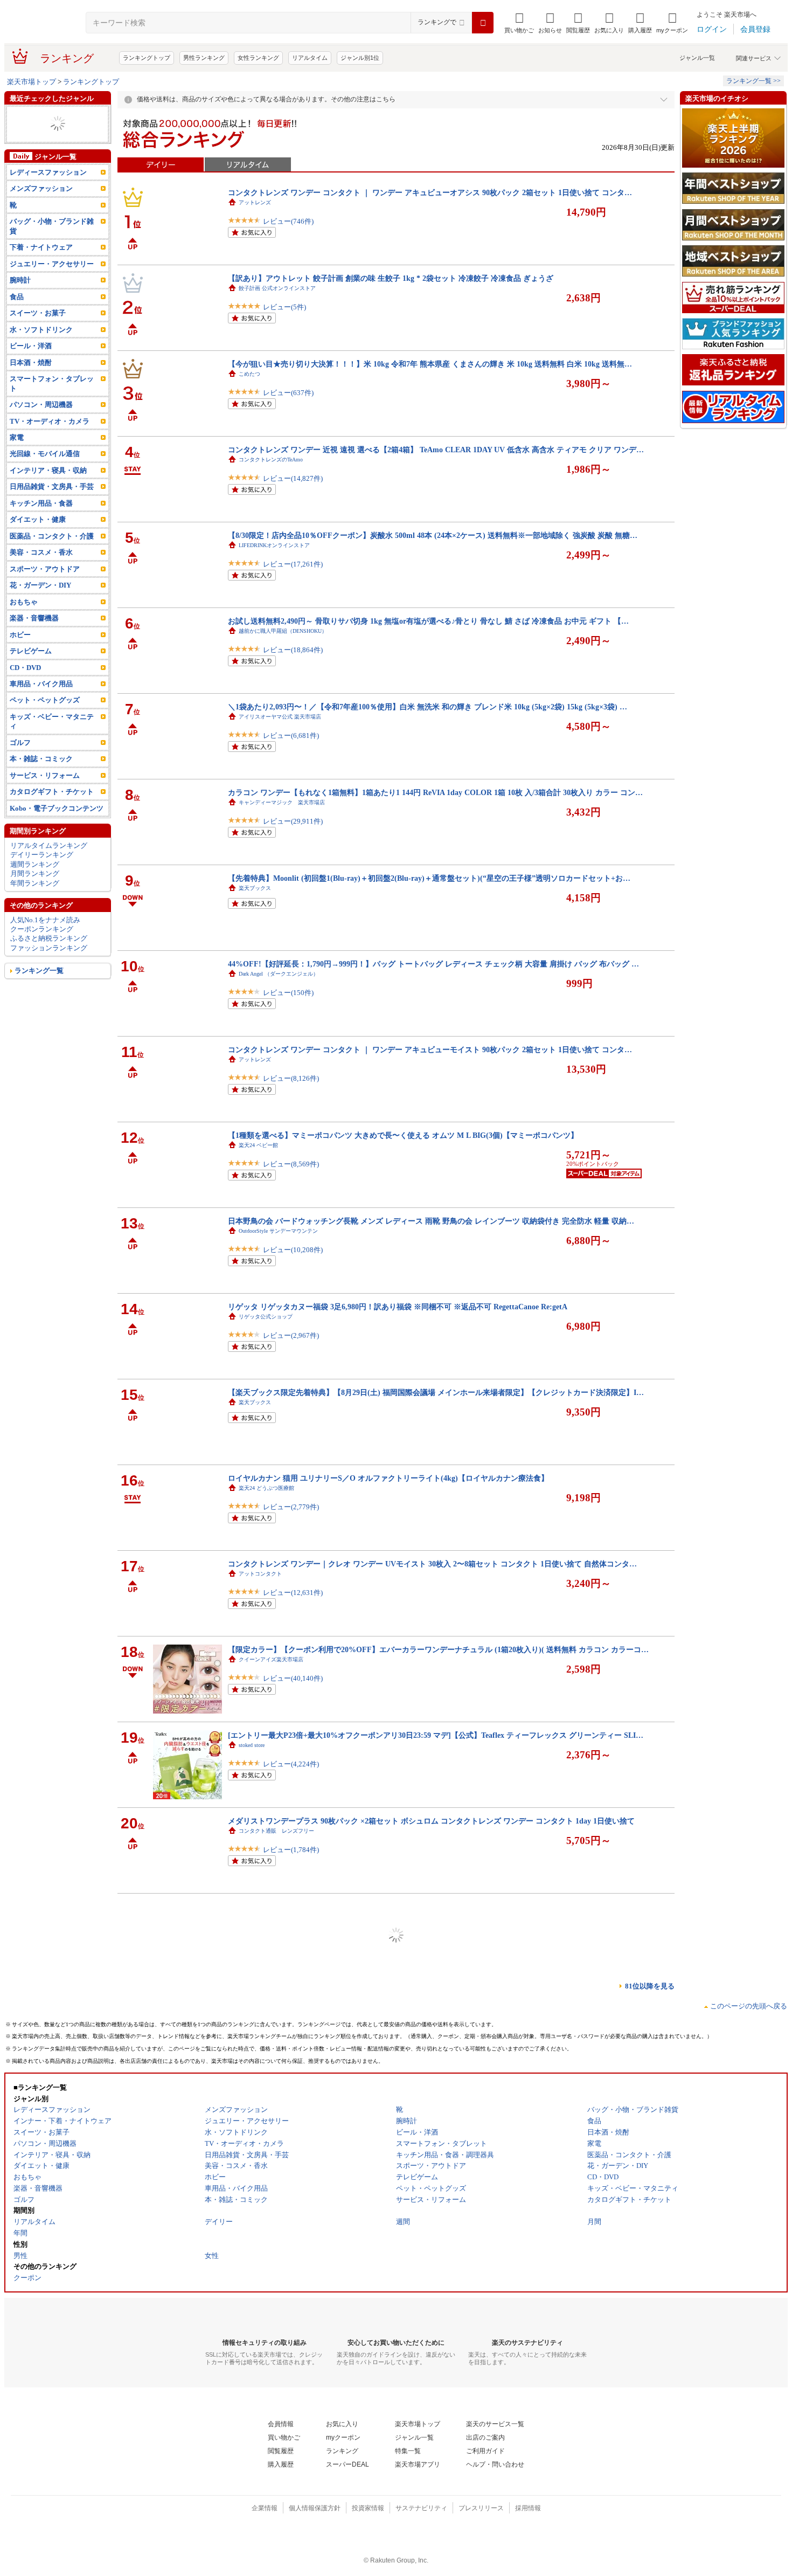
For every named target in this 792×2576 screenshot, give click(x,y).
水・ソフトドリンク (41, 348)
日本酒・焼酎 (31, 381)
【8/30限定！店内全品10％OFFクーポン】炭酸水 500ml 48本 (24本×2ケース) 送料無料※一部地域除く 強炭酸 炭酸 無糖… (433, 535)
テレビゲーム (31, 670)
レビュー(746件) (288, 221)
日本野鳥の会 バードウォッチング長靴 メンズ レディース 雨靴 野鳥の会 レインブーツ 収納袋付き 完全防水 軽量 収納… (431, 1221)
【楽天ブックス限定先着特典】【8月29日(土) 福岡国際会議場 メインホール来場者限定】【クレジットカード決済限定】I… (436, 1392)
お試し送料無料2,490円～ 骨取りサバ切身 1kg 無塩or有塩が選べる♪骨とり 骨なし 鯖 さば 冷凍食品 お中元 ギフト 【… (428, 621)
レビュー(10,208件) (293, 1250)
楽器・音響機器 (34, 637)
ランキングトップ (147, 58)
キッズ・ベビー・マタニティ (52, 740)
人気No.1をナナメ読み (45, 938)
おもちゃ (24, 621)
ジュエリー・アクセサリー (52, 143)
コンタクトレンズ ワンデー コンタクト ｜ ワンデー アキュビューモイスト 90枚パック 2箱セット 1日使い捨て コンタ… (430, 1049)
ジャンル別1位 (360, 58)
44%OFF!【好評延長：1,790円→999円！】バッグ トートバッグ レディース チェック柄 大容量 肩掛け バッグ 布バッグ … (433, 964)
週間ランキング (35, 883)
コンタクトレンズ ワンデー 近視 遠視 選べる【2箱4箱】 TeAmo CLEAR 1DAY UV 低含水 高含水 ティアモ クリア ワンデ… (436, 450)
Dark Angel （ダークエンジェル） (279, 974)
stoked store (252, 1745)
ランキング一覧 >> (753, 81)
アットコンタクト (260, 1574)
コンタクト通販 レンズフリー (276, 1831)
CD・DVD (25, 686)
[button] (550, 23)
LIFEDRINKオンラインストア (274, 545)
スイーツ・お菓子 (38, 332)
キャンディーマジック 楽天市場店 (282, 802)
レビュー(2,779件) (291, 1507)
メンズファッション (41, 115)
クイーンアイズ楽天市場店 (271, 1659)
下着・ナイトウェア (41, 266)
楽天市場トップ (32, 82)
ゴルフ (20, 761)
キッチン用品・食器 (41, 522)
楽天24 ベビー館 (258, 1145)
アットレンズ (255, 202)
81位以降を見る (650, 1986)
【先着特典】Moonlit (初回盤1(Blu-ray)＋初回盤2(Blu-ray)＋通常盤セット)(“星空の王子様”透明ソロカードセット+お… (429, 878)
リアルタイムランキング (49, 864)
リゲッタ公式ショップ (266, 1317)
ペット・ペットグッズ (45, 719)
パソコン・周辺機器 (41, 423)
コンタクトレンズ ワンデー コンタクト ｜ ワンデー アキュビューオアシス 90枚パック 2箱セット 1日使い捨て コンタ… (430, 192)
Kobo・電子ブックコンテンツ (57, 827)
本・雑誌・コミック (41, 778)
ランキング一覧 (39, 989)
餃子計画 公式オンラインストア (277, 288)
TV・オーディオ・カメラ (50, 440)
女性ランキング (258, 58)
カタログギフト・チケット (52, 810)
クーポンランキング (42, 948)
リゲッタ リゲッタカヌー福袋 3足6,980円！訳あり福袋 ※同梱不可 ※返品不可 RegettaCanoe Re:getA (398, 1307)
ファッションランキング (49, 967)
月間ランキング (35, 892)
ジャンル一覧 (697, 58)
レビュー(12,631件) (293, 1593)
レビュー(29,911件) (293, 821)
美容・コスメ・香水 (41, 571)
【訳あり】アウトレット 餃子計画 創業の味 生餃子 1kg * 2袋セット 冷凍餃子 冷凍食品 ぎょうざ (391, 278)
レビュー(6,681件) (291, 735)
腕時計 (20, 299)
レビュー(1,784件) (291, 1850)
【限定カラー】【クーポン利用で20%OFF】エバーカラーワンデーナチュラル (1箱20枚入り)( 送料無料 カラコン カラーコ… (438, 1649)
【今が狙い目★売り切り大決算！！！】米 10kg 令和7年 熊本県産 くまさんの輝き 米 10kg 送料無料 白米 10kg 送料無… (430, 364)
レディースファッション (48, 133)
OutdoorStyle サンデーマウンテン (278, 1231)
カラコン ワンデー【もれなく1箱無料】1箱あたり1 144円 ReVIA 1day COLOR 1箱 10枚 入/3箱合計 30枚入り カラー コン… (435, 792)
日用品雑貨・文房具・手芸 (52, 505)
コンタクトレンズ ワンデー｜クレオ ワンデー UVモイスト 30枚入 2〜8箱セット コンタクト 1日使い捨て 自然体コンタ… (432, 1564)
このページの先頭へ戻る (749, 2006)
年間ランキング (35, 902)
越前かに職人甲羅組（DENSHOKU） (283, 631)
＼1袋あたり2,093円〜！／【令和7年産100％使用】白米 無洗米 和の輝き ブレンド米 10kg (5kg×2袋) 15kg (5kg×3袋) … (428, 707)
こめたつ (249, 374)
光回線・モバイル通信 (45, 472)
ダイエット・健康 (38, 538)
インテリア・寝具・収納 (48, 489)
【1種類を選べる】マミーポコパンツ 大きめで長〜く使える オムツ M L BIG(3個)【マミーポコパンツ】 (403, 1135)
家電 (17, 456)
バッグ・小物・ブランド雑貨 (52, 245)
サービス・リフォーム (45, 794)
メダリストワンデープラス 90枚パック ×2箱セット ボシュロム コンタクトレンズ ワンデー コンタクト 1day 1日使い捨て (431, 1821)
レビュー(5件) (284, 307)
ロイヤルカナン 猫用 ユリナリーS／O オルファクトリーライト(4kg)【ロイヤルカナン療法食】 (388, 1478)
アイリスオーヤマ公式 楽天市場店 (280, 717)
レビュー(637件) (288, 393)
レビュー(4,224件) (291, 1764)
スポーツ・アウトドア (45, 152)
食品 (17, 316)
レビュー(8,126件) (291, 1078)
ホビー (20, 653)
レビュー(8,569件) (291, 1164)
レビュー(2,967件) (291, 1335)
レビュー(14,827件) (293, 478)
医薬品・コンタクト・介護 (52, 124)
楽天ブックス (255, 888)
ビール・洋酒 (31, 365)
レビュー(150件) (288, 993)
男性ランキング (204, 58)
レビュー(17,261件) (293, 564)
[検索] (483, 23)
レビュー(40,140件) (293, 1678)
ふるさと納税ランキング (49, 957)
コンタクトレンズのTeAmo (271, 460)
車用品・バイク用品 (41, 703)
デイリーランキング (42, 873)
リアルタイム (310, 58)
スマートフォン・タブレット (52, 402)
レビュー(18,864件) (293, 650)
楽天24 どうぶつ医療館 (266, 1488)
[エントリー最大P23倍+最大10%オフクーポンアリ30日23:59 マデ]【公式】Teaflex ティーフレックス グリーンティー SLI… (436, 1735)
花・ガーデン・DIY (40, 604)
